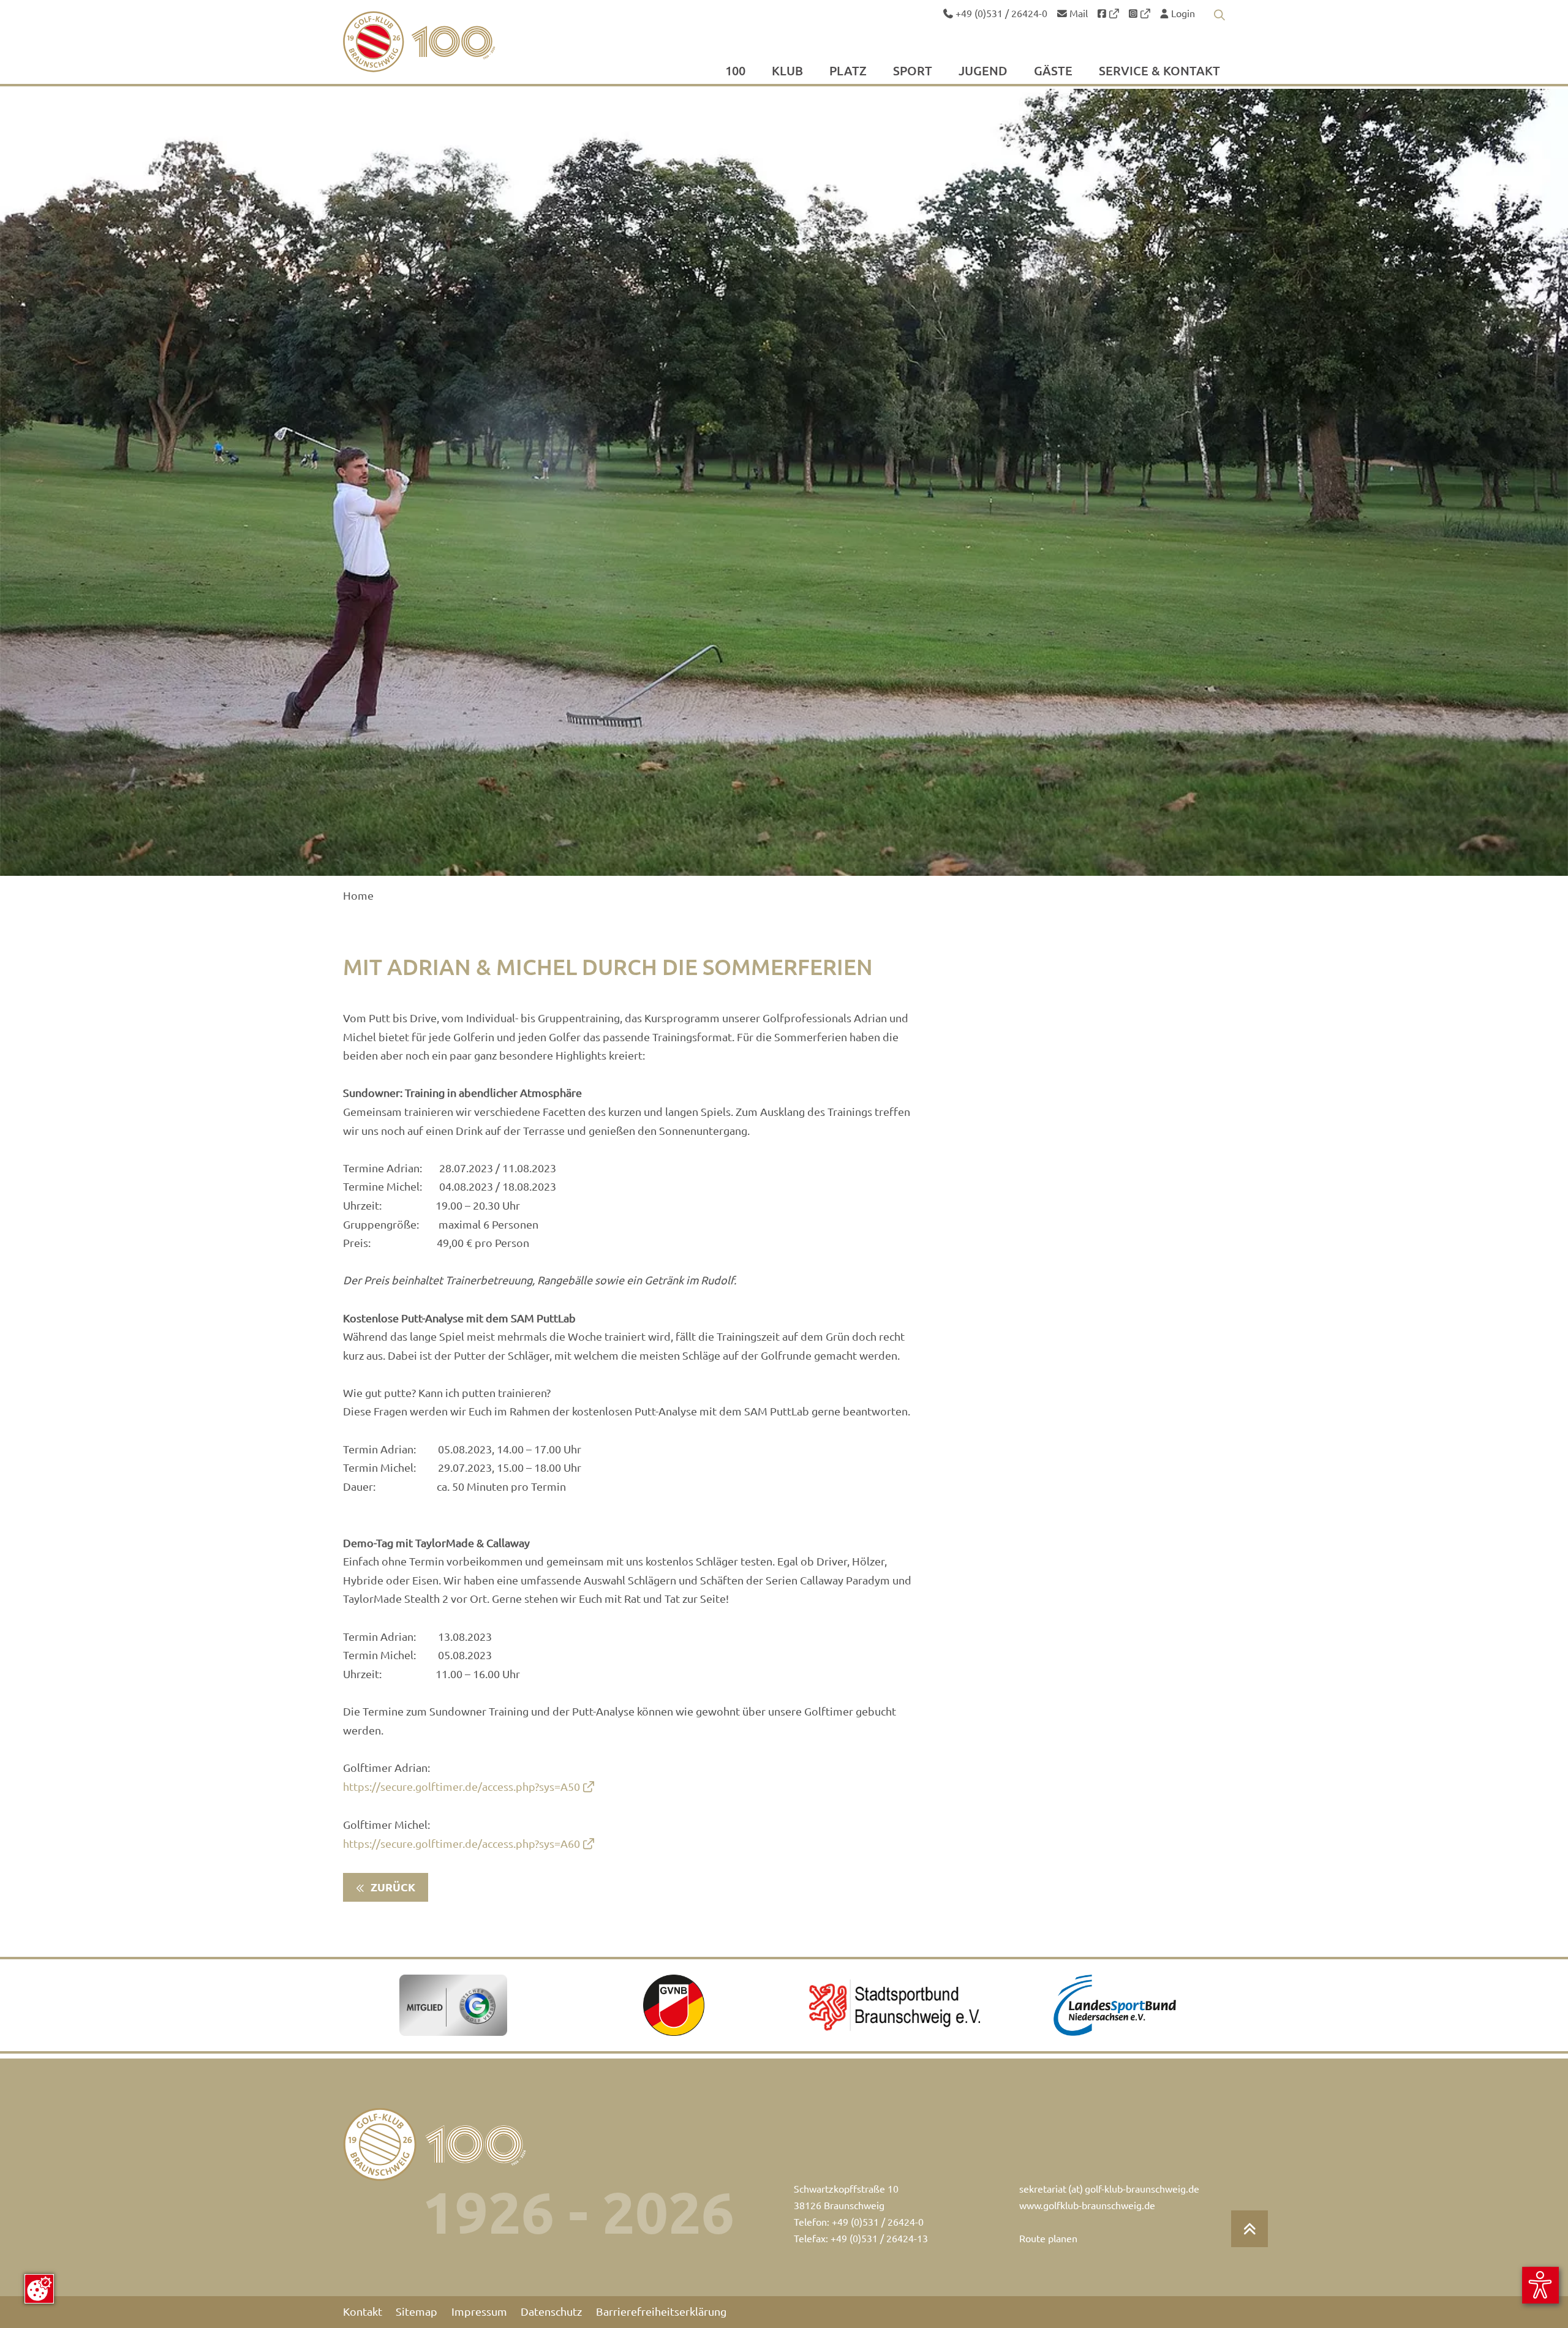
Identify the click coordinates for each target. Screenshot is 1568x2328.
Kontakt (363, 2312)
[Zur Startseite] (448, 42)
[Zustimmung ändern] (39, 2289)
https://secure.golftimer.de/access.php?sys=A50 (462, 1787)
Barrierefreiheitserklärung (661, 2312)
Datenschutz (551, 2312)
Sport (913, 72)
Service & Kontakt (1159, 72)
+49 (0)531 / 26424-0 (1000, 13)
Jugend (983, 72)
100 (735, 72)
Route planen (1048, 2239)
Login (1182, 13)
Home (358, 896)
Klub (787, 72)
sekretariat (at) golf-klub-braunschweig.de (1109, 2189)
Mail (1077, 13)
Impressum (479, 2312)
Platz (848, 72)
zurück (392, 1887)
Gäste (1053, 72)
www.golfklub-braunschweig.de (1087, 2206)
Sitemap (417, 2312)
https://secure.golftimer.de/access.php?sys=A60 (462, 1844)
